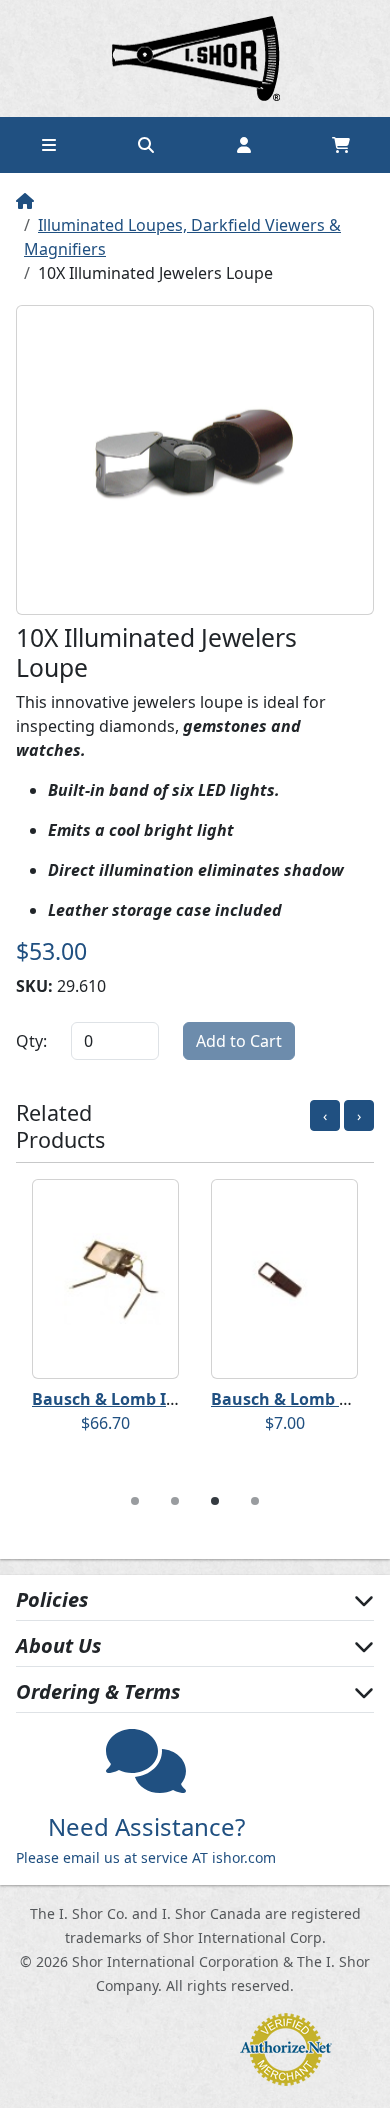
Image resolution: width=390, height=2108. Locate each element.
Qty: (31, 1041)
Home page (195, 58)
